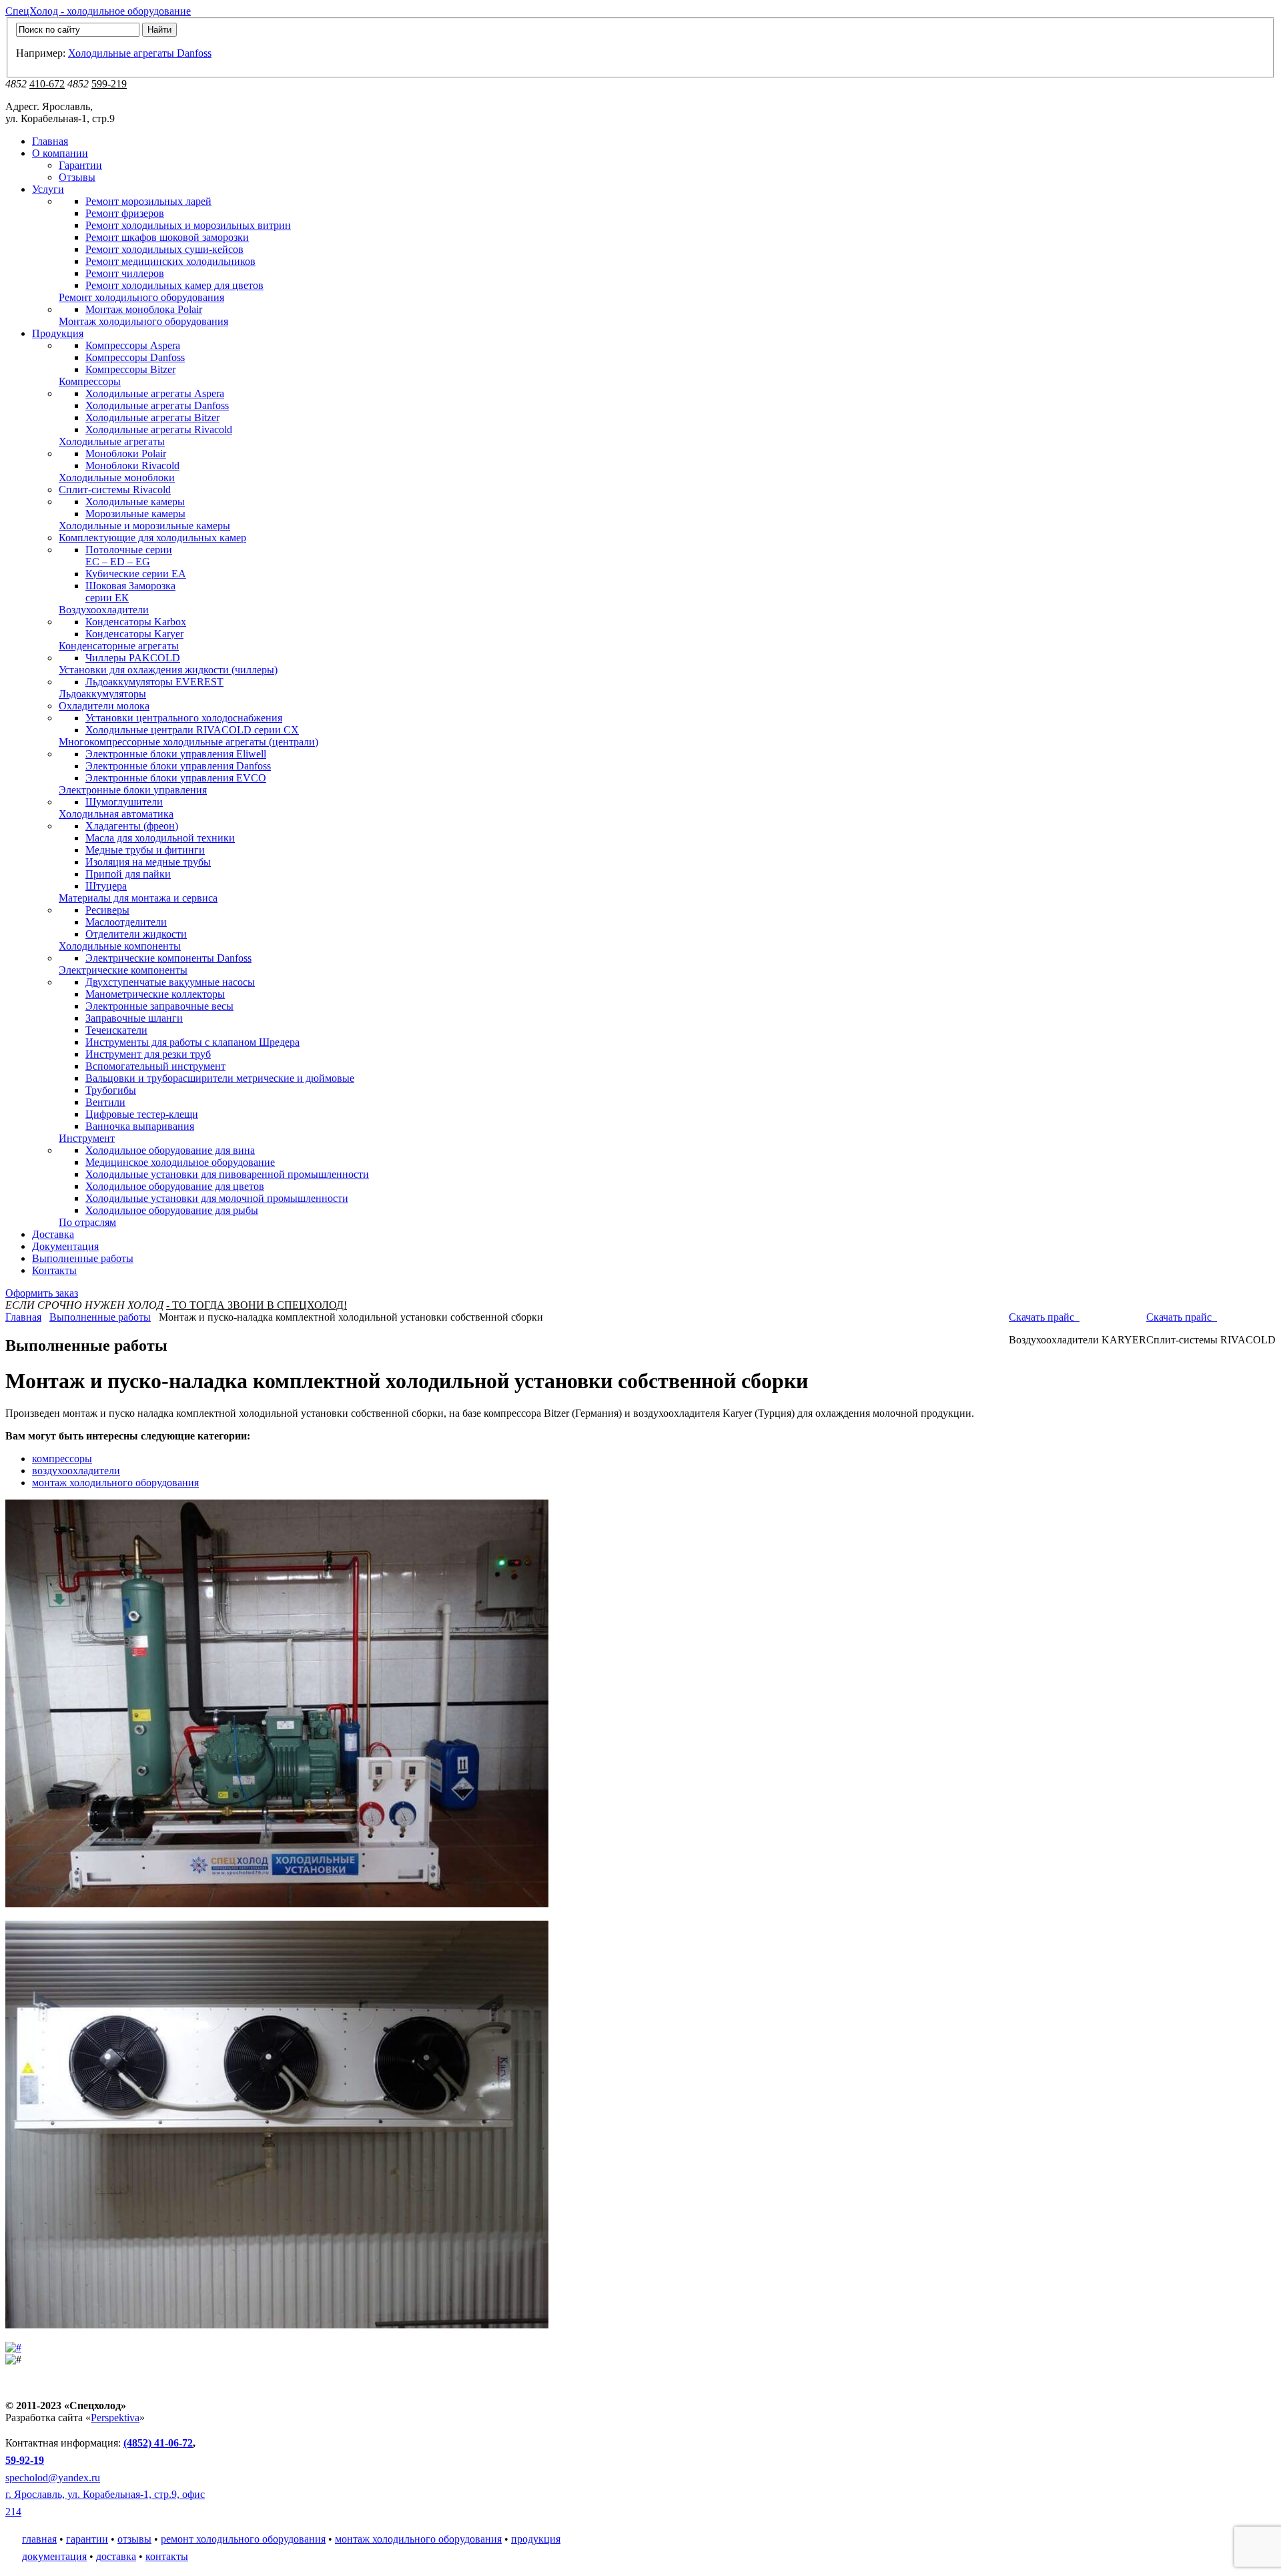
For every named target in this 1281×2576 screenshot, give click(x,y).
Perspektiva (115, 2418)
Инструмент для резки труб (148, 1054)
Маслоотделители (126, 922)
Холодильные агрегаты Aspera (155, 393)
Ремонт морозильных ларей (148, 201)
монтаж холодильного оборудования (115, 1483)
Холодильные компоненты (120, 946)
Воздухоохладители (104, 610)
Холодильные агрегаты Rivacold (159, 429)
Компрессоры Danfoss (135, 357)
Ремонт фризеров (125, 213)
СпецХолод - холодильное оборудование (98, 11)
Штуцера (106, 886)
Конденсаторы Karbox (136, 622)
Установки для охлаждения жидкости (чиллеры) (168, 670)
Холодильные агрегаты (112, 441)
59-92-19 (25, 2460)
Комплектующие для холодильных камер (152, 538)
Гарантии (80, 165)
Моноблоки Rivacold (132, 465)
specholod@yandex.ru (53, 2478)
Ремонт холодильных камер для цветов (174, 285)
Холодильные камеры (135, 502)
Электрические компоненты (123, 970)
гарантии (87, 2539)
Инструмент (87, 1138)
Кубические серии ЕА (136, 574)
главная (39, 2539)
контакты (167, 2556)
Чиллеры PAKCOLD (133, 658)
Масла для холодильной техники (160, 838)
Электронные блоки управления (133, 790)
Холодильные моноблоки (117, 477)
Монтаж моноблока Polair (144, 309)
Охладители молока (104, 706)
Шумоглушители (124, 802)
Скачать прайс (1180, 1317)
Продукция (58, 333)
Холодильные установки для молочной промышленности (217, 1198)
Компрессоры (90, 381)
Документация (65, 1246)
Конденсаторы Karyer (134, 634)
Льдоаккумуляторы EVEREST (154, 682)
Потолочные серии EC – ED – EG (129, 556)
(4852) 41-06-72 (158, 2443)
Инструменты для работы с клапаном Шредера (192, 1042)
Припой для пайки (128, 874)
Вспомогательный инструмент (155, 1066)
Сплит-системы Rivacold (115, 490)
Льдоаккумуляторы (102, 694)
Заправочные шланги (134, 1018)
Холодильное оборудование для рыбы (172, 1210)
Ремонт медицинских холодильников (170, 261)
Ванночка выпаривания (140, 1126)
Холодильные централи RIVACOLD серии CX (192, 730)
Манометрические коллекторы (155, 994)
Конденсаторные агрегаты (119, 646)
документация (54, 2556)
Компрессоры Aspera (133, 345)
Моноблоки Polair (126, 453)
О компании (60, 153)
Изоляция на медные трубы (148, 862)
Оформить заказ (42, 1293)
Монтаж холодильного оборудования (143, 321)
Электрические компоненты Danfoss (168, 958)
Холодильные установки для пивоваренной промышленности (227, 1174)
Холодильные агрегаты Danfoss (140, 53)
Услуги (48, 189)
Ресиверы (107, 910)
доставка (116, 2556)
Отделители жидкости (136, 934)
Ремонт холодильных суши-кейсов (164, 249)
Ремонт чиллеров (125, 273)
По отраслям (87, 1222)
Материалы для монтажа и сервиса (138, 898)
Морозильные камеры (135, 514)
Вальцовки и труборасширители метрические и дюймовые (220, 1078)
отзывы (134, 2539)
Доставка (53, 1234)
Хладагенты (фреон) (132, 826)
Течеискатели (116, 1030)
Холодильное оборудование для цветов (175, 1186)
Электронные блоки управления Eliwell (176, 754)
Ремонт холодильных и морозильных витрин (188, 225)
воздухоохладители (76, 1471)
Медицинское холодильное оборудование (180, 1162)
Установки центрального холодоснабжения (184, 718)
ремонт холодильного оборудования (243, 2539)
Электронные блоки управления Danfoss (178, 766)
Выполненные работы (83, 1258)
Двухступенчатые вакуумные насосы (170, 982)
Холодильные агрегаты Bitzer (152, 417)
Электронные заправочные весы (159, 1006)
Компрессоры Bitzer (130, 369)
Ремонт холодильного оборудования (141, 297)
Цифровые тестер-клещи (142, 1114)
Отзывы (77, 177)
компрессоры (62, 1459)
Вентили (105, 1102)
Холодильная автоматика (116, 814)
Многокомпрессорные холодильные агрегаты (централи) (188, 742)
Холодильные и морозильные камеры (144, 526)
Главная (50, 141)
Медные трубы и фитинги (145, 850)
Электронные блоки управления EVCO (176, 778)
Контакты (54, 1270)
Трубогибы (111, 1090)
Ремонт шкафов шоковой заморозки (167, 237)
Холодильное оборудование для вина (170, 1150)
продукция (536, 2539)
